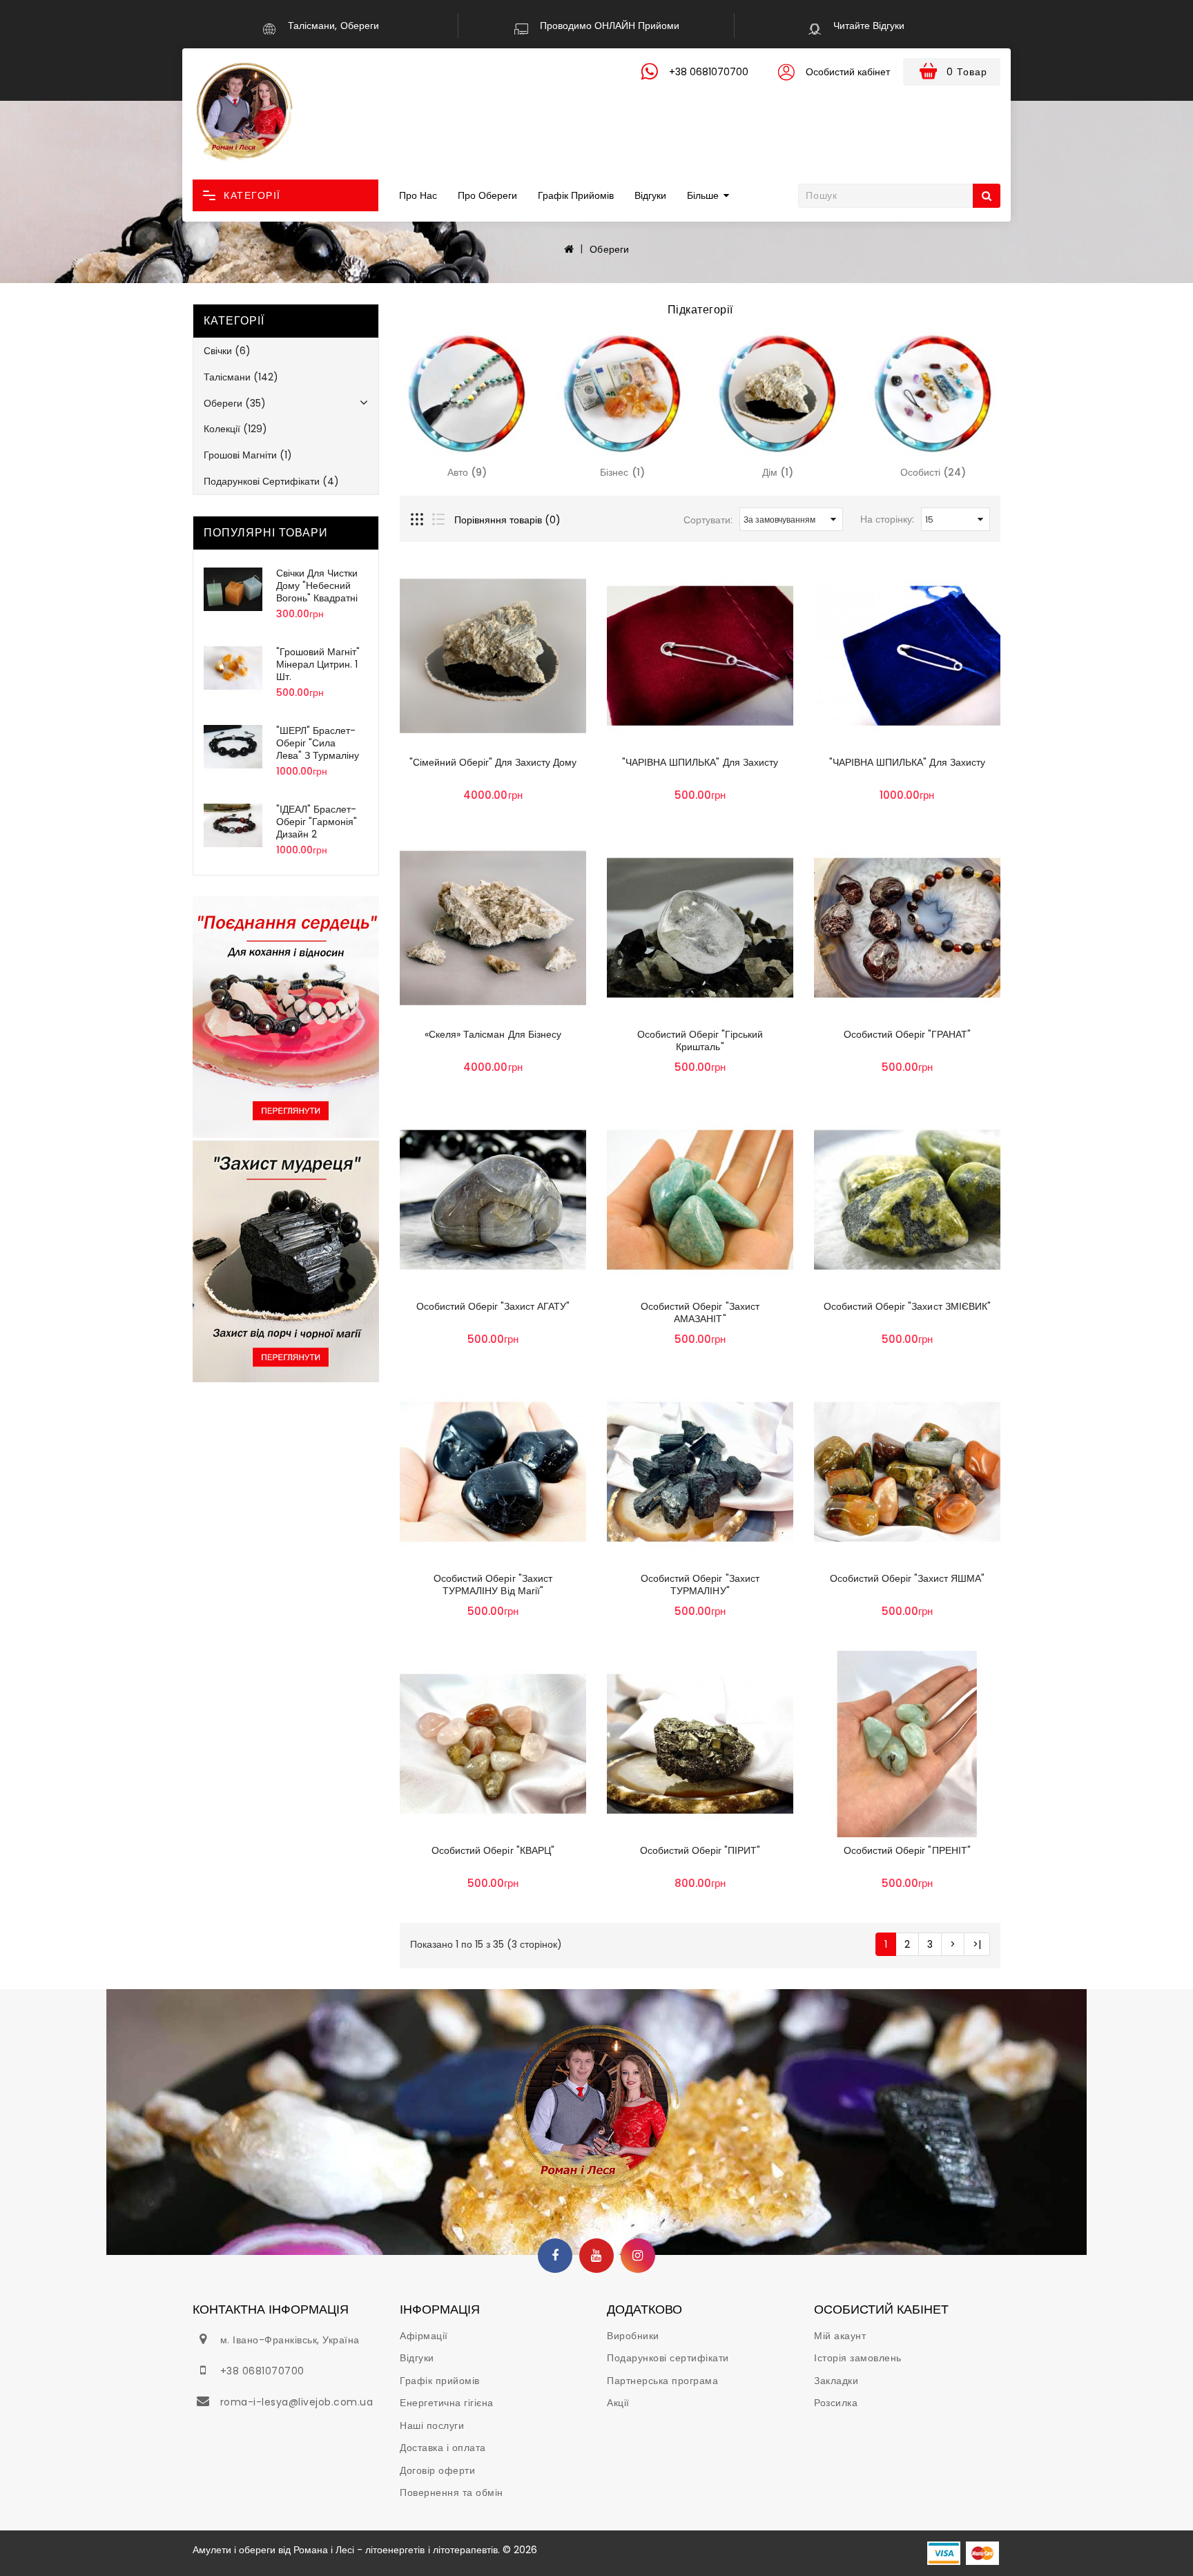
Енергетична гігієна (447, 2403)
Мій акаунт (840, 2336)
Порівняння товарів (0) (507, 520)
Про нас (418, 195)
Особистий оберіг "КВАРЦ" (493, 1850)
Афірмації (424, 2336)
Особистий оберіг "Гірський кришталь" (700, 1040)
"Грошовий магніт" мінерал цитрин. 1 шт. (318, 664)
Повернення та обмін (452, 2492)
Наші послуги (432, 2425)
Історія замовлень (858, 2358)
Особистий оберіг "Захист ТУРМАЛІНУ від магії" (493, 1585)
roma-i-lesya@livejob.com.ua (297, 2402)
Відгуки (650, 195)
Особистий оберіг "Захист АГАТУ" (493, 1306)
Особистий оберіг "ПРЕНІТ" (907, 1850)
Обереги (609, 249)
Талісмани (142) (241, 377)
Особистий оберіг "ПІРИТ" (700, 1850)
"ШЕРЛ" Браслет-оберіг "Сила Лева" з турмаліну (318, 743)
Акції (618, 2403)
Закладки (836, 2381)
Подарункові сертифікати (668, 2358)
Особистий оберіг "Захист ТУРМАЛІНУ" (700, 1585)
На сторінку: (887, 519)
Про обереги (487, 195)
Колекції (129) (235, 429)
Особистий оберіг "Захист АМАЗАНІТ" (700, 1313)
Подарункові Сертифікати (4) (271, 481)
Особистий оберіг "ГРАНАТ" (907, 1034)
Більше (703, 195)
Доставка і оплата (443, 2448)
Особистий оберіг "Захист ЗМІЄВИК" (907, 1306)
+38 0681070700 (262, 2371)
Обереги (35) (235, 403)
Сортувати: (708, 520)
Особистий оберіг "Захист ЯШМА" (907, 1578)
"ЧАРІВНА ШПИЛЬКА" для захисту (700, 762)
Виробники (633, 2336)
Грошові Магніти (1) (248, 455)
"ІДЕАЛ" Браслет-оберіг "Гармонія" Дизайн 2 (317, 822)
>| (977, 1944)
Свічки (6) (227, 351)
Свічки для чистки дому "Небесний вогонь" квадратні (317, 585)
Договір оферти (437, 2470)
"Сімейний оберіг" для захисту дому (493, 762)
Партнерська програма (662, 2381)
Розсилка (836, 2403)
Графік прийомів (576, 195)
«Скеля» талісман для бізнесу (493, 1034)
